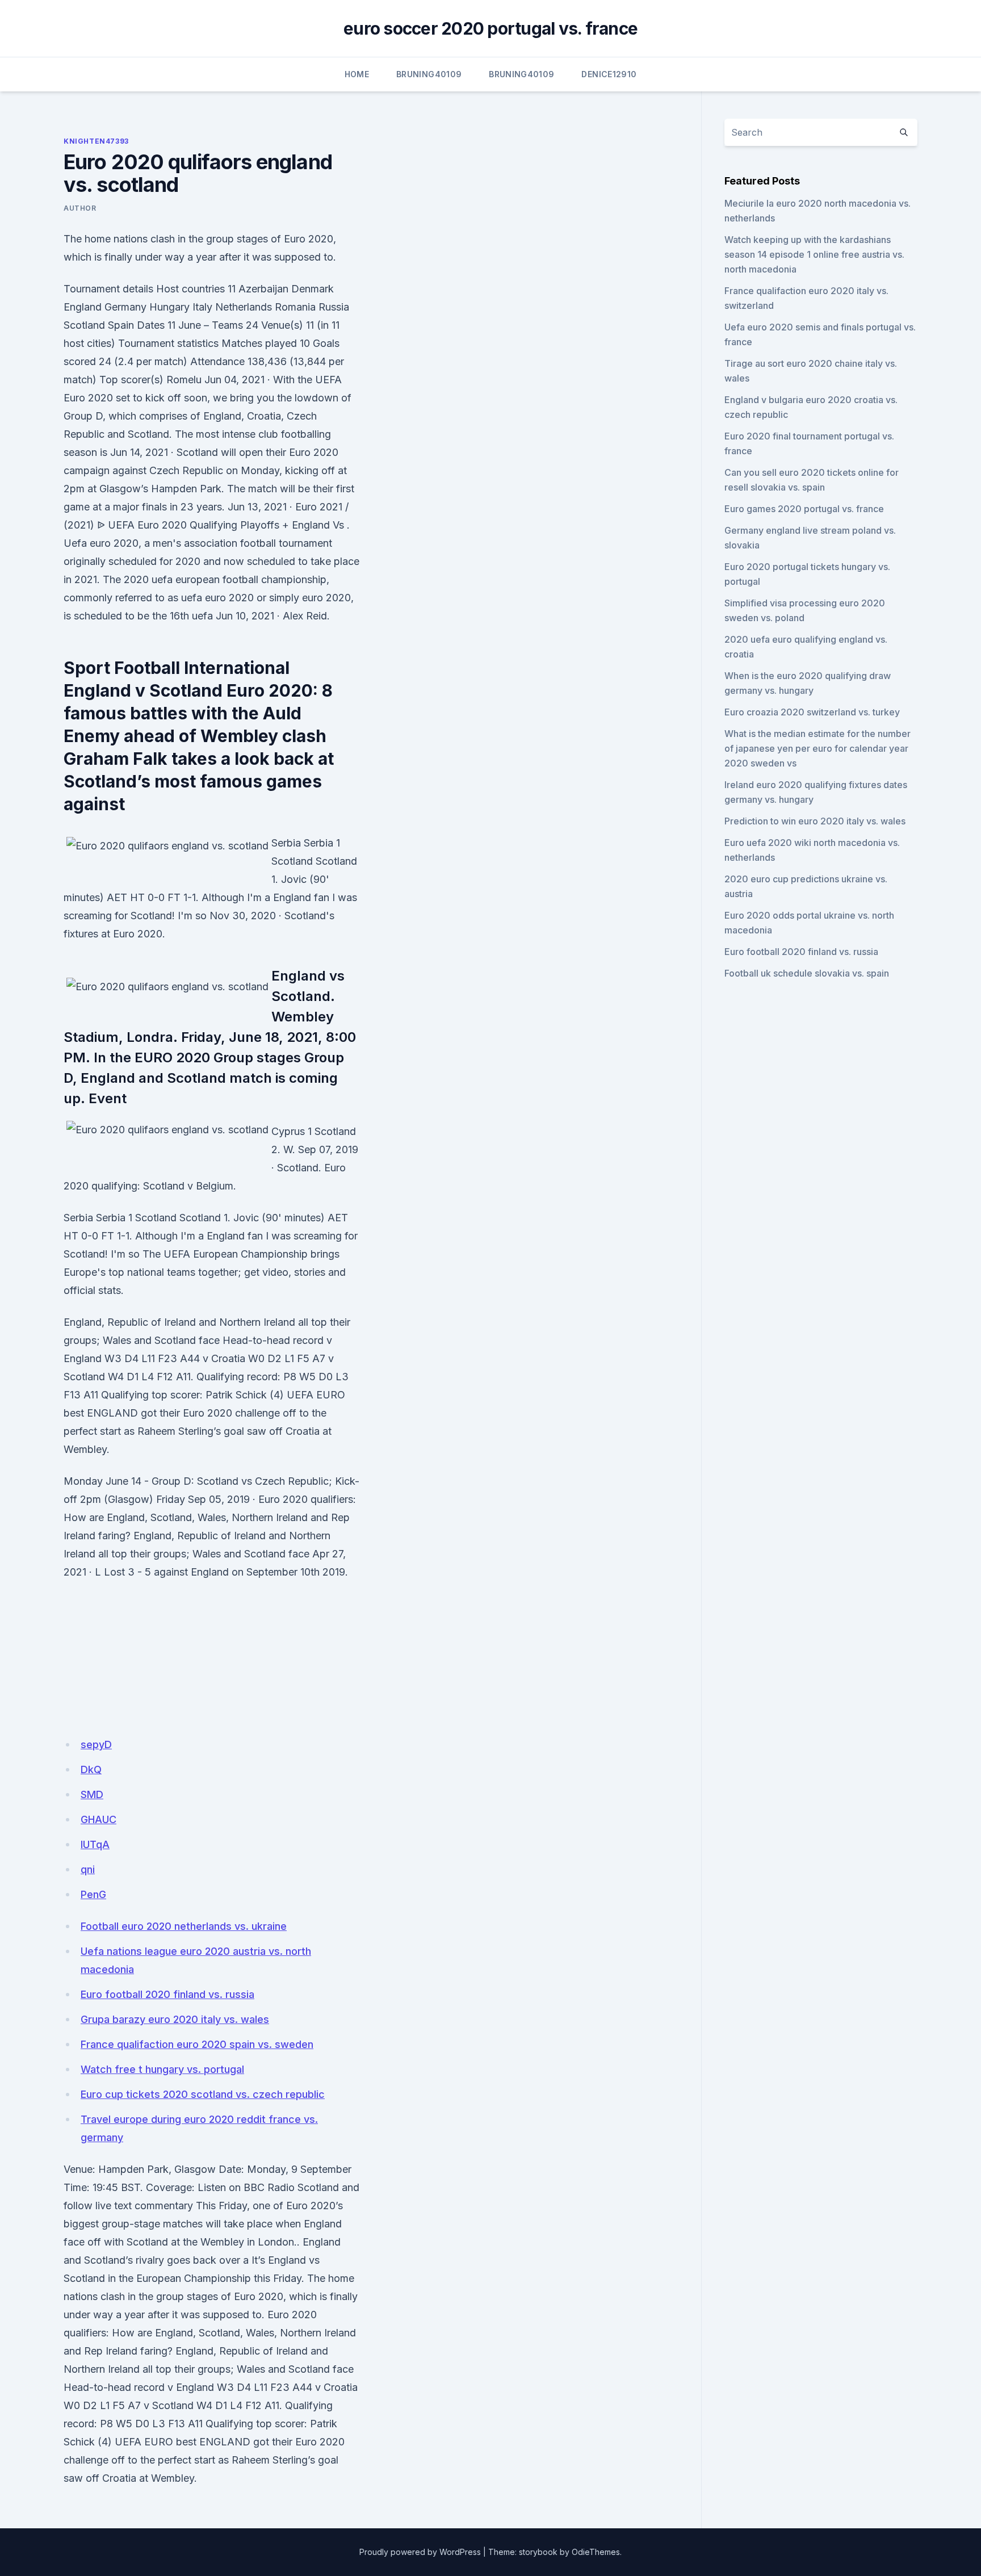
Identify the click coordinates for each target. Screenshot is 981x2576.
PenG (93, 1894)
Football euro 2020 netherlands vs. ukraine (184, 1926)
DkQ (91, 1769)
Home (357, 74)
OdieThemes (596, 2552)
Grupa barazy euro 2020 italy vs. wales (175, 2019)
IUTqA (95, 1844)
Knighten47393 (96, 141)
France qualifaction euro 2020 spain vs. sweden (197, 2044)
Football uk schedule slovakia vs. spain (807, 973)
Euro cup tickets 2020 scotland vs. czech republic (203, 2094)
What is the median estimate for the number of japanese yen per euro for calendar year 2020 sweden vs (817, 748)
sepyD (96, 1744)
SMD (92, 1794)
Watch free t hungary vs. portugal (162, 2069)
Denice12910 (609, 74)
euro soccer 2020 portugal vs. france (491, 28)
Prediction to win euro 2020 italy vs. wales (815, 821)
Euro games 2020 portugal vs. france (804, 509)
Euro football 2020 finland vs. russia (167, 1994)
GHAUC (98, 1819)
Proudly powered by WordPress (420, 2552)
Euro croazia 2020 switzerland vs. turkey (812, 712)
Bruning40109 (429, 74)
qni (88, 1869)
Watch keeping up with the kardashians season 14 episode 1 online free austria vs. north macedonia (814, 254)
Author (80, 208)
